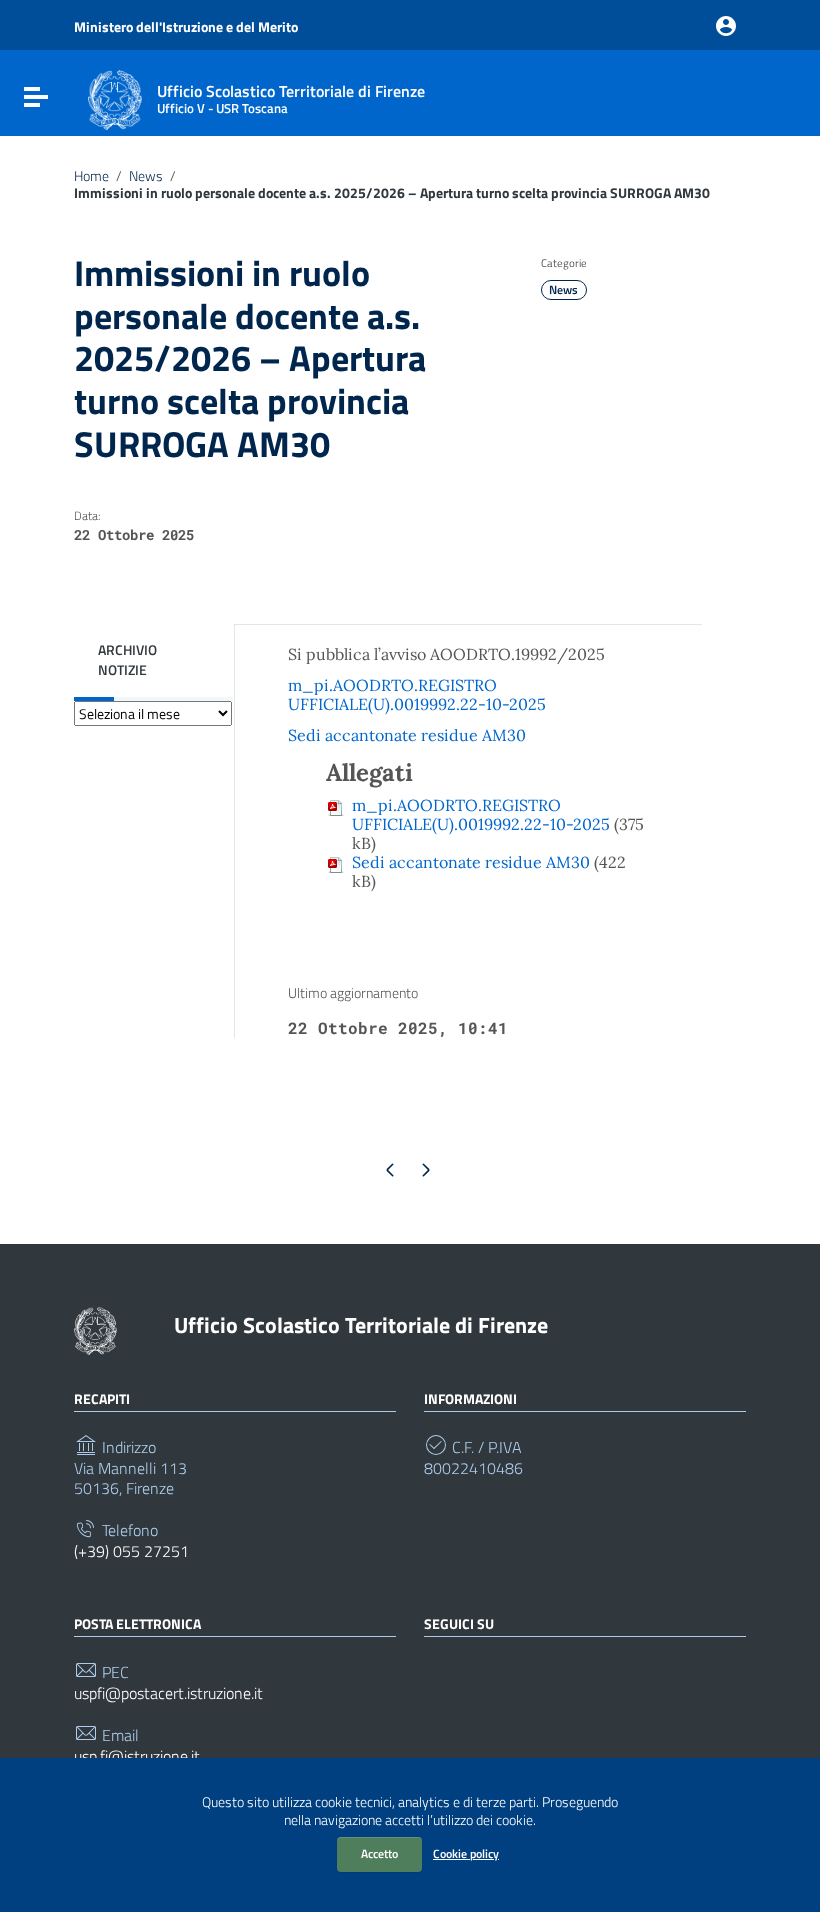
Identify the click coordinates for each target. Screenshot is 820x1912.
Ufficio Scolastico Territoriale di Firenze (361, 1325)
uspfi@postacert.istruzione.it (168, 1693)
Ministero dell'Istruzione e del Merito (186, 27)
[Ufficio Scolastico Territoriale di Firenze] (115, 98)
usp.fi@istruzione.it (137, 1756)
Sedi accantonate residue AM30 (407, 735)
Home (91, 176)
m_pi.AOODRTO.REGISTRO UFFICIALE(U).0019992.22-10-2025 (417, 694)
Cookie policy (466, 1853)
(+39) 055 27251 (131, 1551)
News (146, 176)
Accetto (379, 1853)
